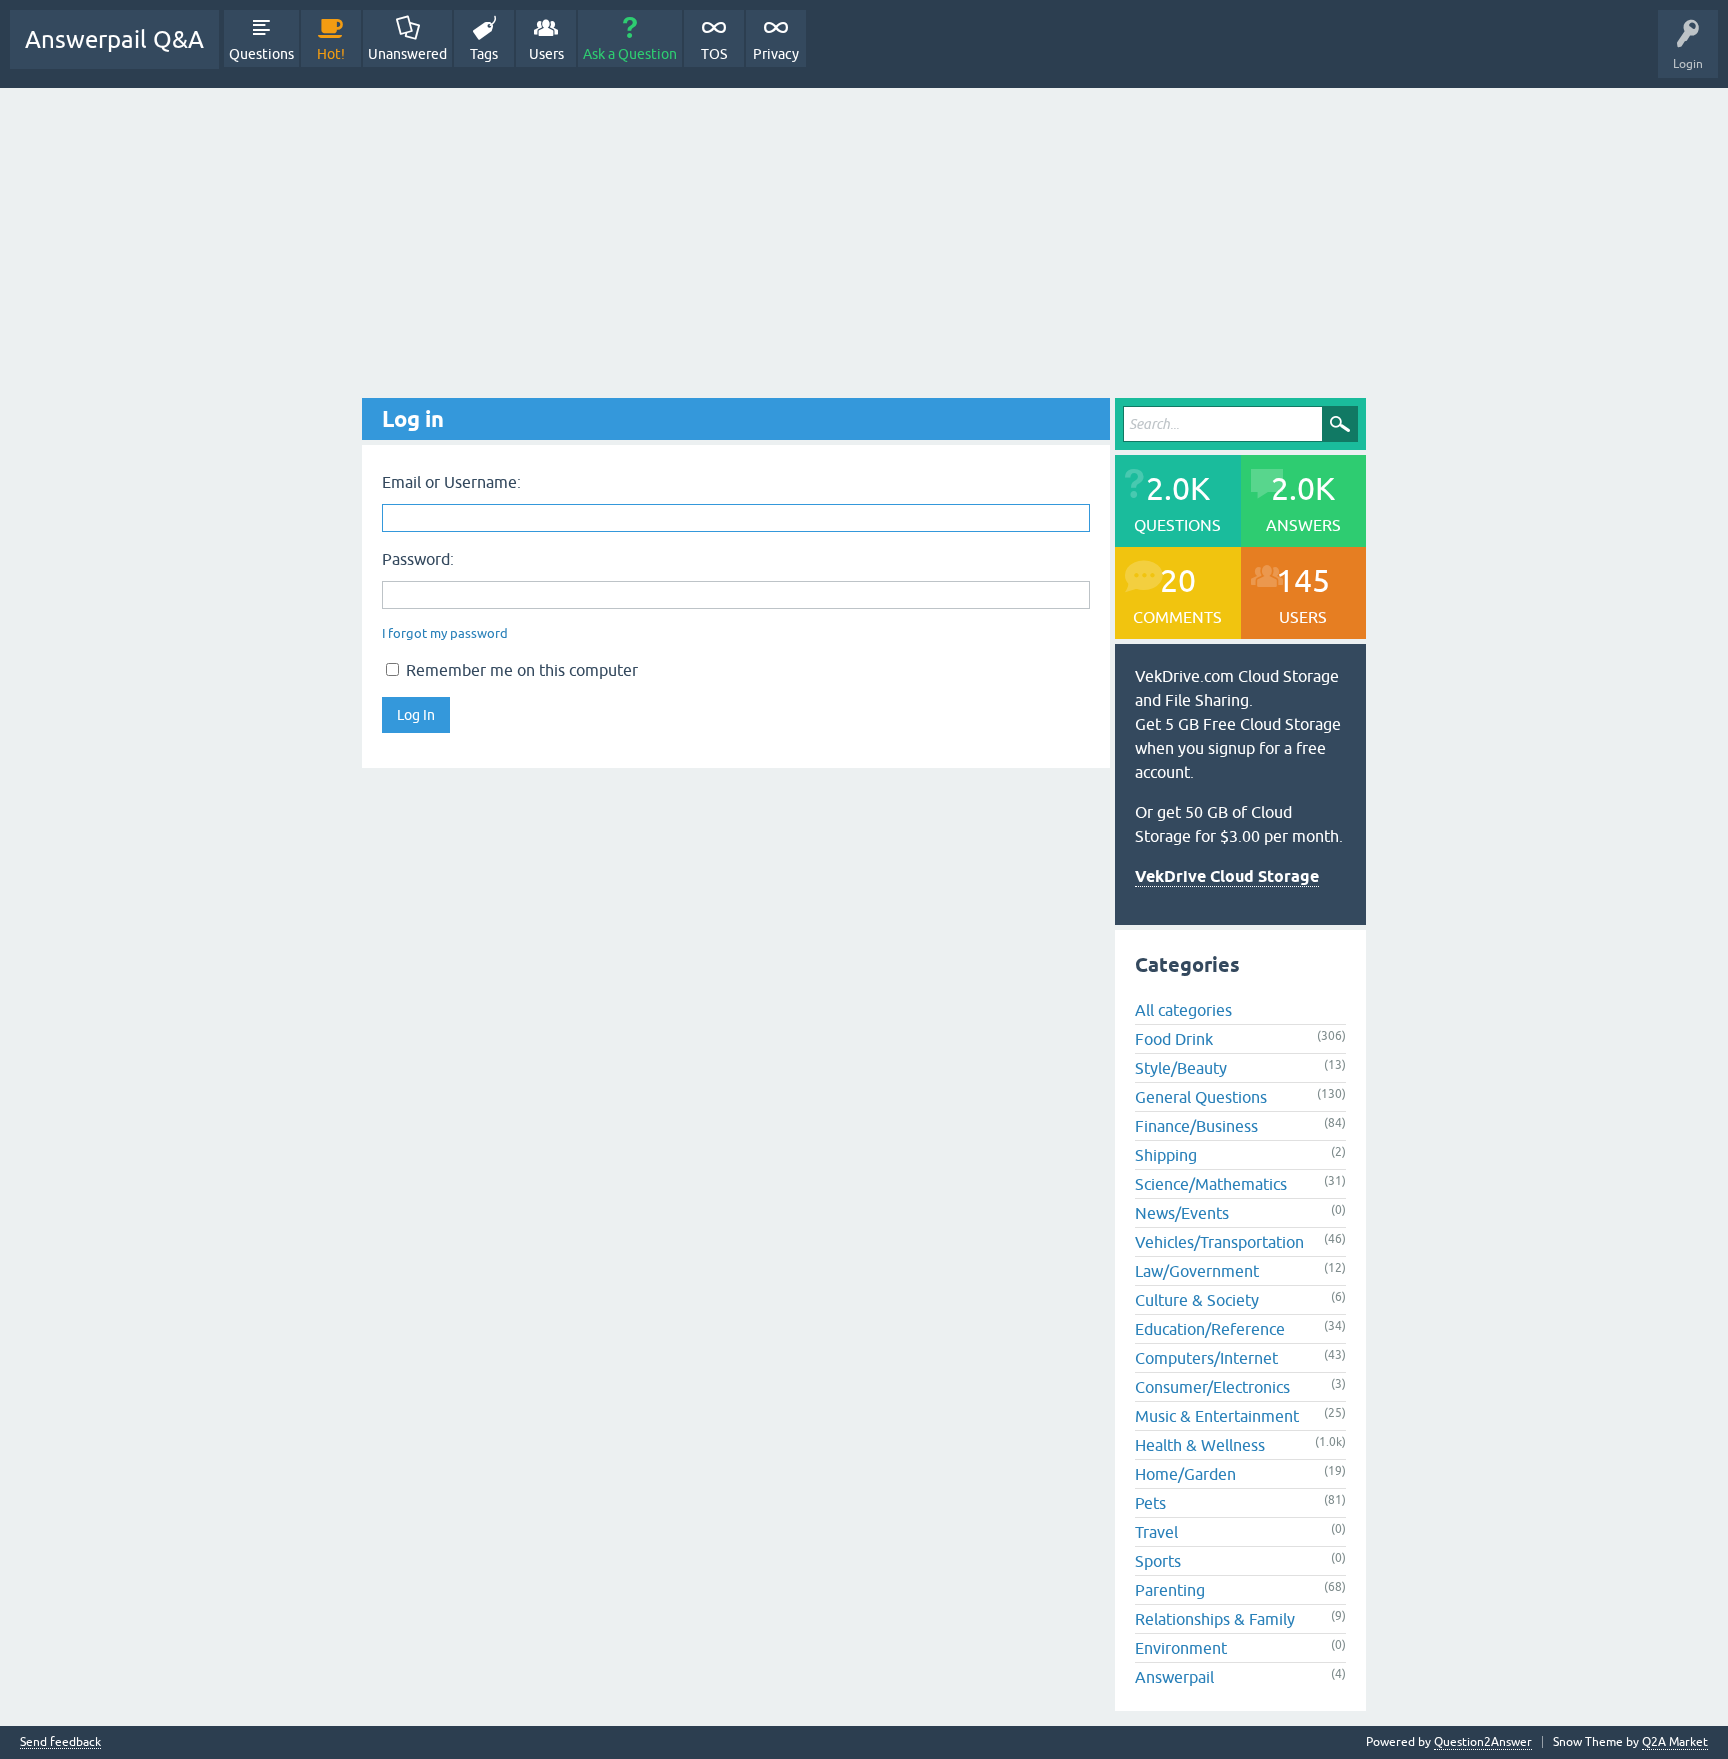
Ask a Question (630, 54)
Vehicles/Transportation (1219, 1242)
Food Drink (1174, 1039)
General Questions (1201, 1097)
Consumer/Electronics (1212, 1387)
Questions (261, 54)
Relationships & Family (1215, 1619)
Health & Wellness (1200, 1445)
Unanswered (407, 54)
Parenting (1170, 1590)
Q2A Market (1675, 1742)
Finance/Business (1196, 1126)
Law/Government (1197, 1271)
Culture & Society (1197, 1300)
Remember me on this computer (520, 670)
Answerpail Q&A (114, 39)
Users (546, 54)
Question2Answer (1483, 1742)
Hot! (331, 54)
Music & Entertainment (1217, 1416)
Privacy (776, 54)
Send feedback (60, 1742)
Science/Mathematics (1211, 1184)
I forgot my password (445, 633)
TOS (714, 54)
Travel (1156, 1532)
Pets (1150, 1503)
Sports (1158, 1561)
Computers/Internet (1206, 1358)
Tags (484, 54)
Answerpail (1174, 1677)
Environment (1181, 1648)
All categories (1183, 1010)
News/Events (1182, 1213)
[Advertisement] (864, 238)
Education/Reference (1210, 1329)
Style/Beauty (1181, 1068)
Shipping (1166, 1155)
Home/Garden (1185, 1474)
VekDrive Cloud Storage (1227, 876)
